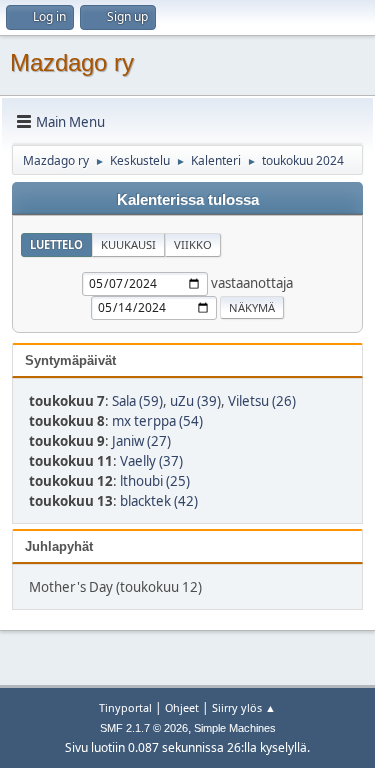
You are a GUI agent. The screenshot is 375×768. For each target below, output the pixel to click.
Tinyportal (125, 707)
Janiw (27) (141, 441)
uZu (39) (195, 401)
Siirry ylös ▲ (244, 707)
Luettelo (56, 244)
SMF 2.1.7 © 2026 (144, 728)
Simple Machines (235, 728)
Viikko (193, 244)
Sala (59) (137, 401)
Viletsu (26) (262, 401)
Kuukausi (128, 244)
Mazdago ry (72, 62)
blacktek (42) (159, 501)
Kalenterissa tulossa (188, 200)
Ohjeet (182, 707)
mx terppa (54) (157, 421)
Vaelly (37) (151, 461)
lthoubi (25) (155, 481)
